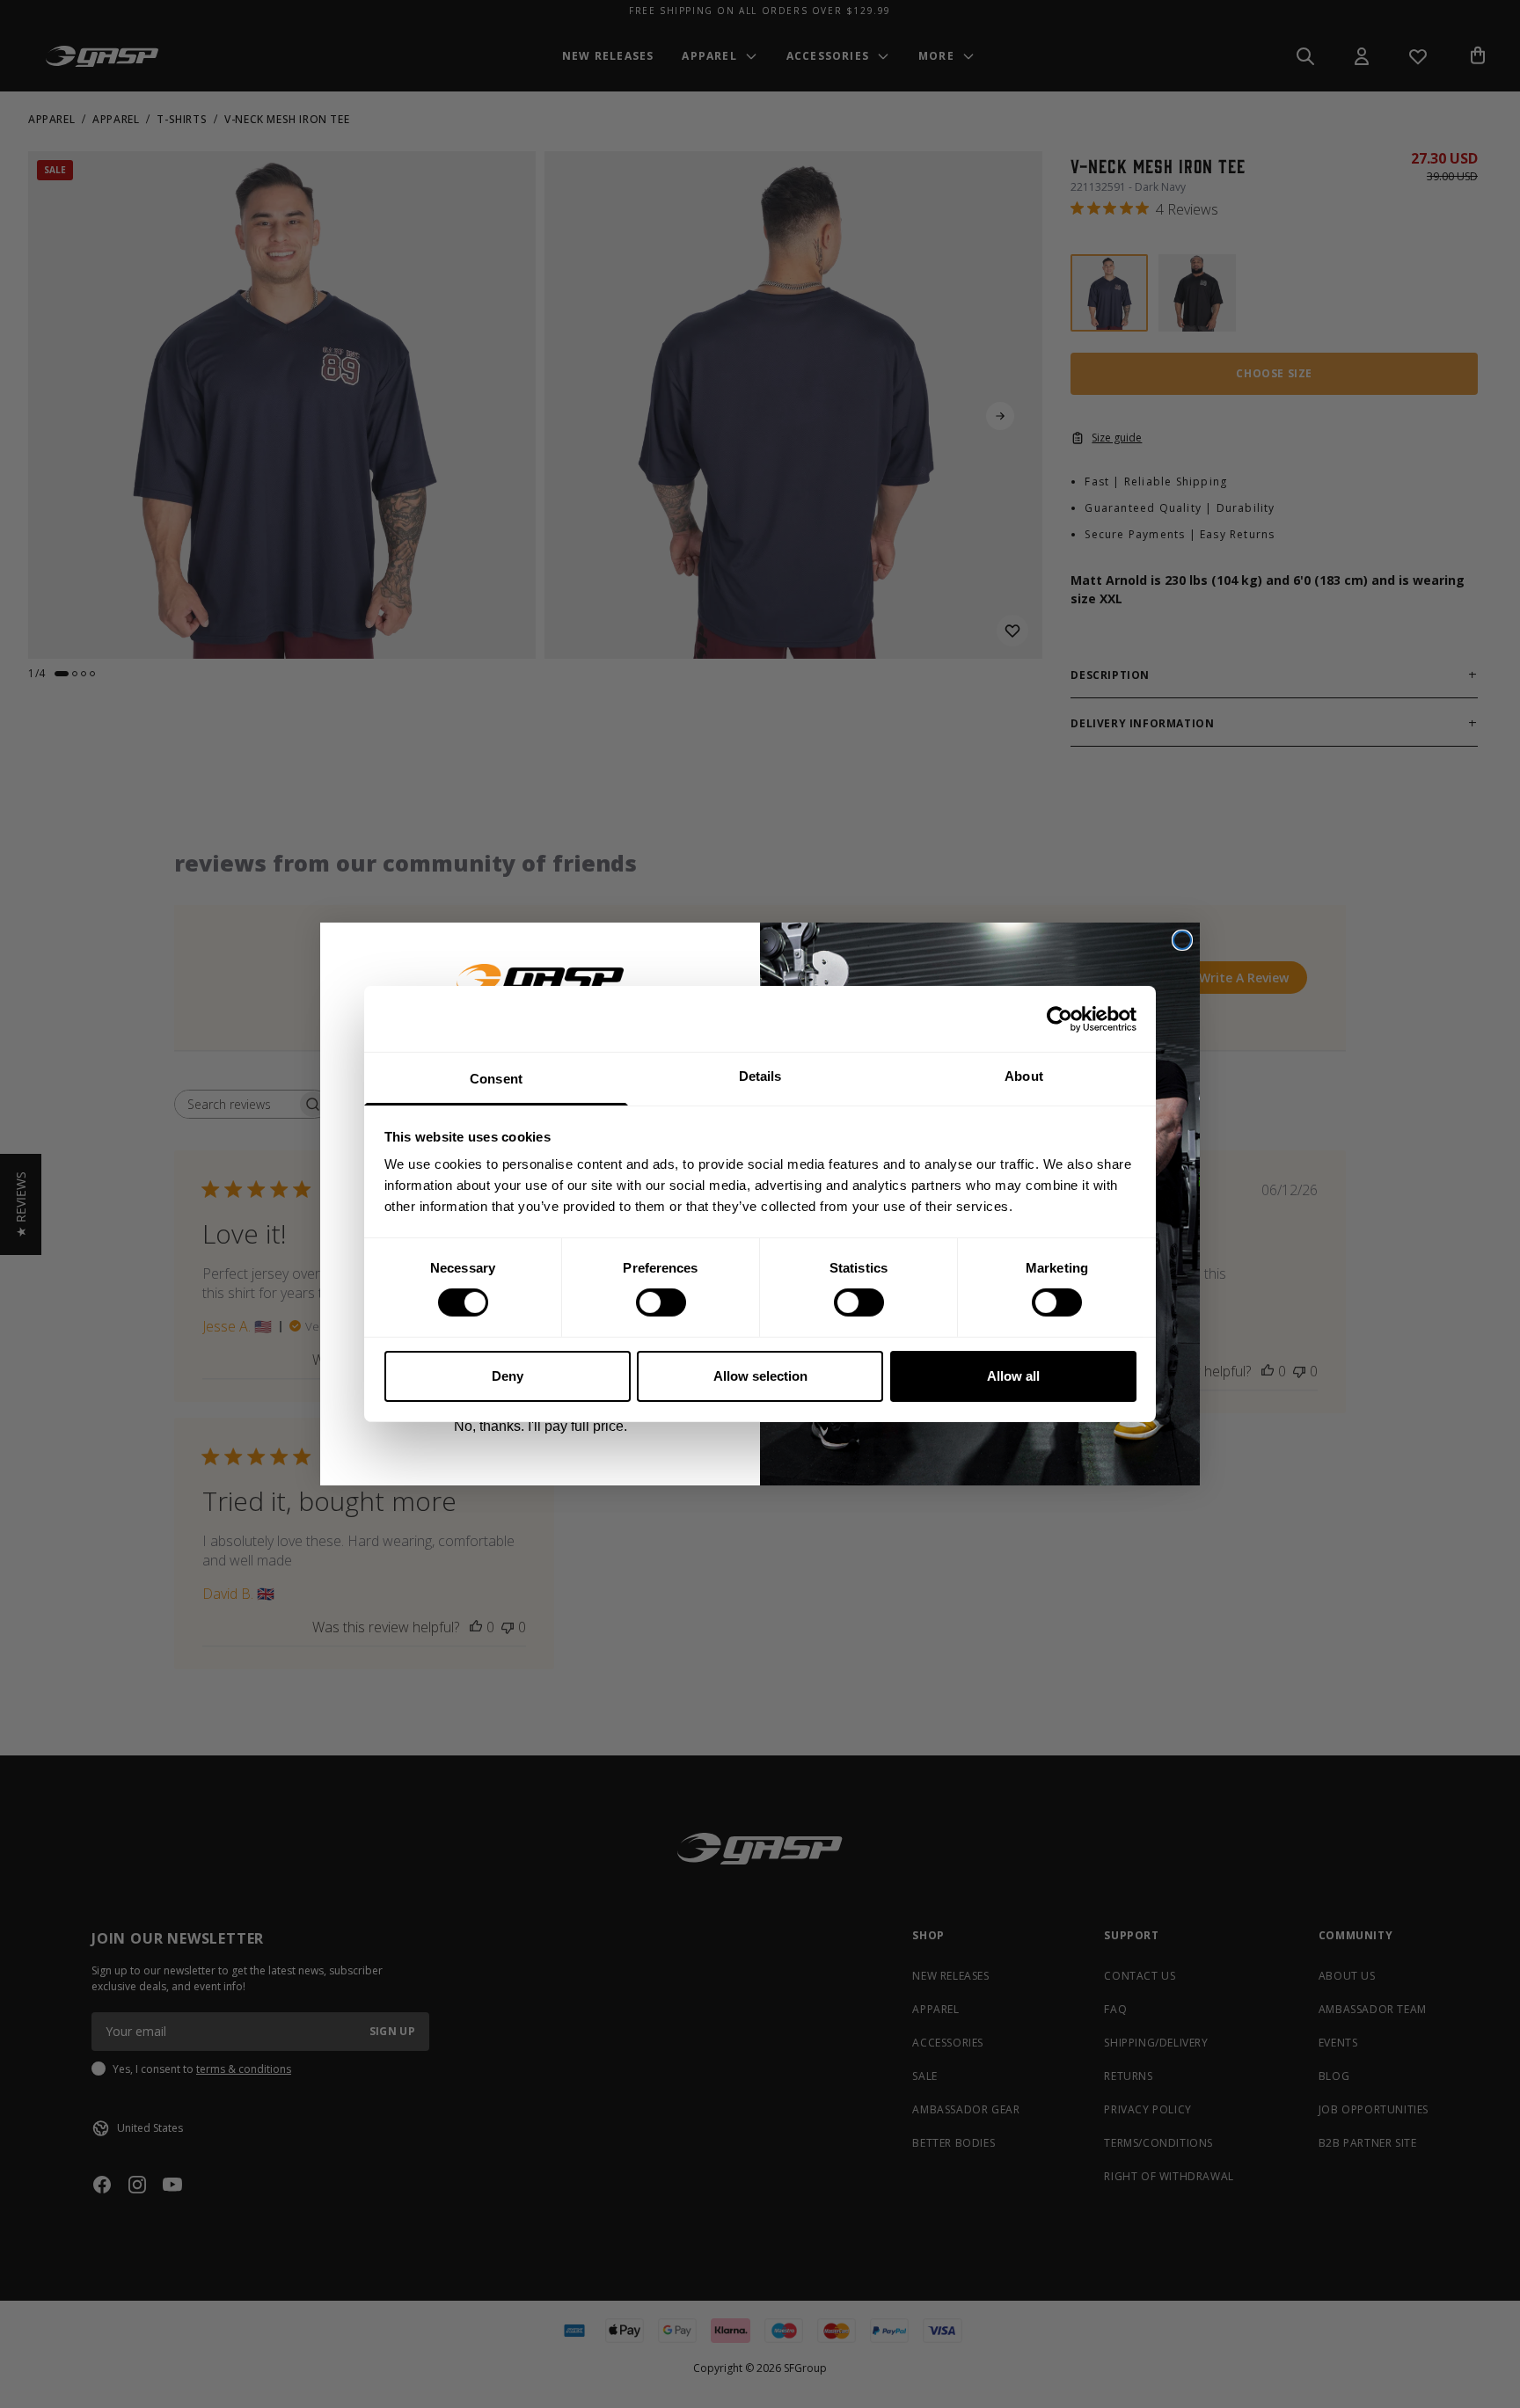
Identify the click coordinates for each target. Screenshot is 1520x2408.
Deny (508, 1376)
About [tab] (1024, 1076)
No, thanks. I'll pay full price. (541, 1426)
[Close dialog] (1182, 940)
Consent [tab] (496, 1079)
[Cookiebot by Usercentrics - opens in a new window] (1060, 1018)
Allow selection (760, 1376)
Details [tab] (760, 1076)
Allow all (1013, 1376)
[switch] (661, 1303)
